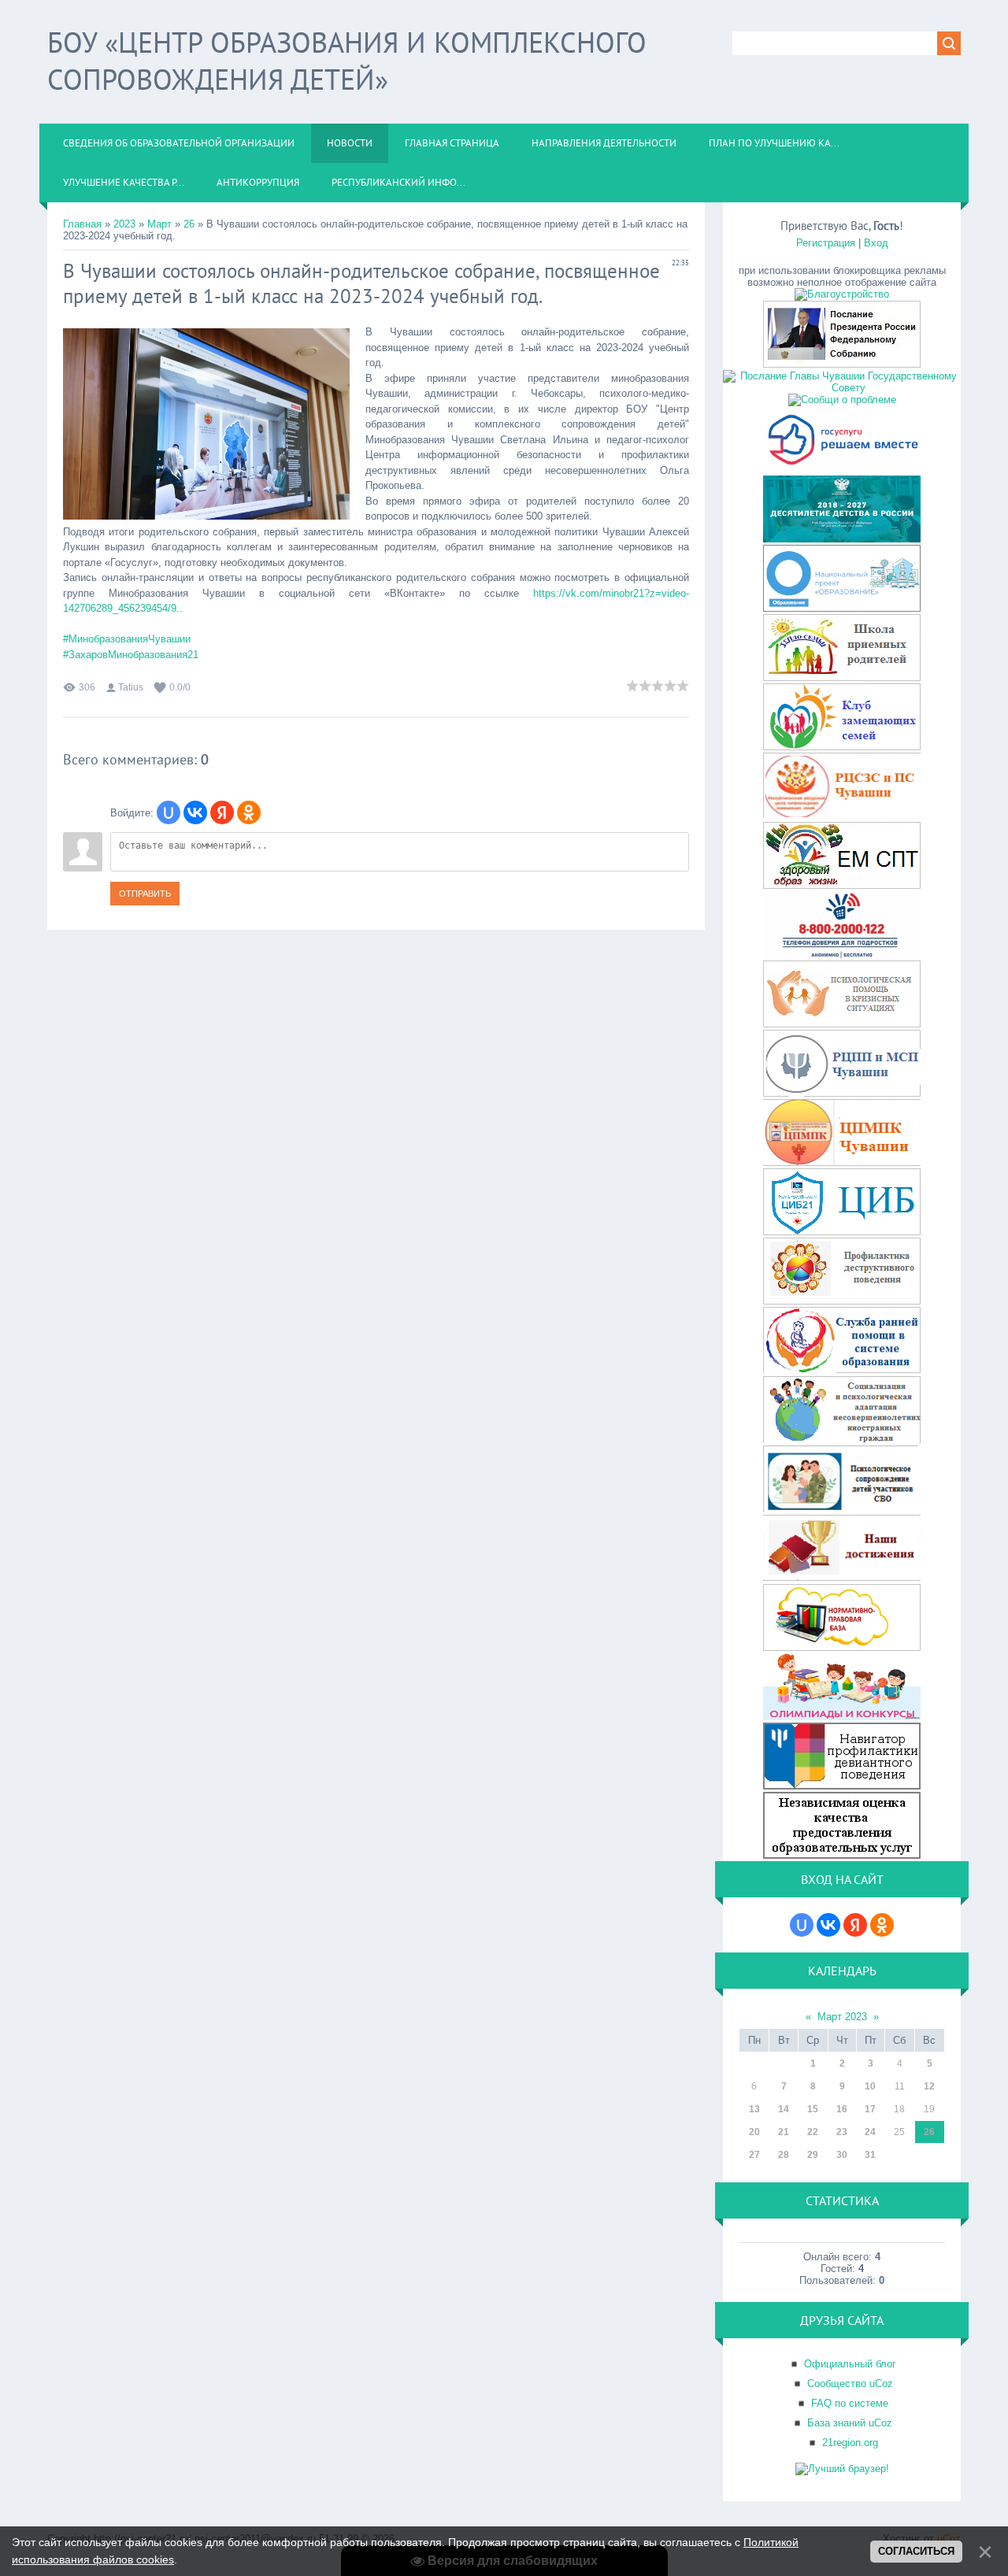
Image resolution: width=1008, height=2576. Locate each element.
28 (784, 2155)
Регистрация (826, 243)
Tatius (131, 687)
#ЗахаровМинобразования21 (131, 655)
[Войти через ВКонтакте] (195, 812)
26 (189, 224)
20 (754, 2132)
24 (870, 2132)
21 (784, 2132)
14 (784, 2109)
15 (813, 2109)
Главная (82, 224)
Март (159, 224)
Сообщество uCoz (850, 2384)
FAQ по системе (850, 2403)
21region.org (850, 2443)
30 (842, 2155)
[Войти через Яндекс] (222, 812)
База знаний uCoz (850, 2423)
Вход (876, 243)
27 (754, 2155)
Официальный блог (850, 2364)
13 (754, 2109)
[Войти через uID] (169, 812)
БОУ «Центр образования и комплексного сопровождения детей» (347, 61)
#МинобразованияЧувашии (127, 639)
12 (929, 2086)
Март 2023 (842, 2017)
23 (842, 2132)
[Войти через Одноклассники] (249, 812)
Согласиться (916, 2551)
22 (813, 2132)
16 (842, 2109)
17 (870, 2109)
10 (870, 2086)
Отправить (145, 894)
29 (813, 2155)
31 (870, 2155)
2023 (124, 224)
